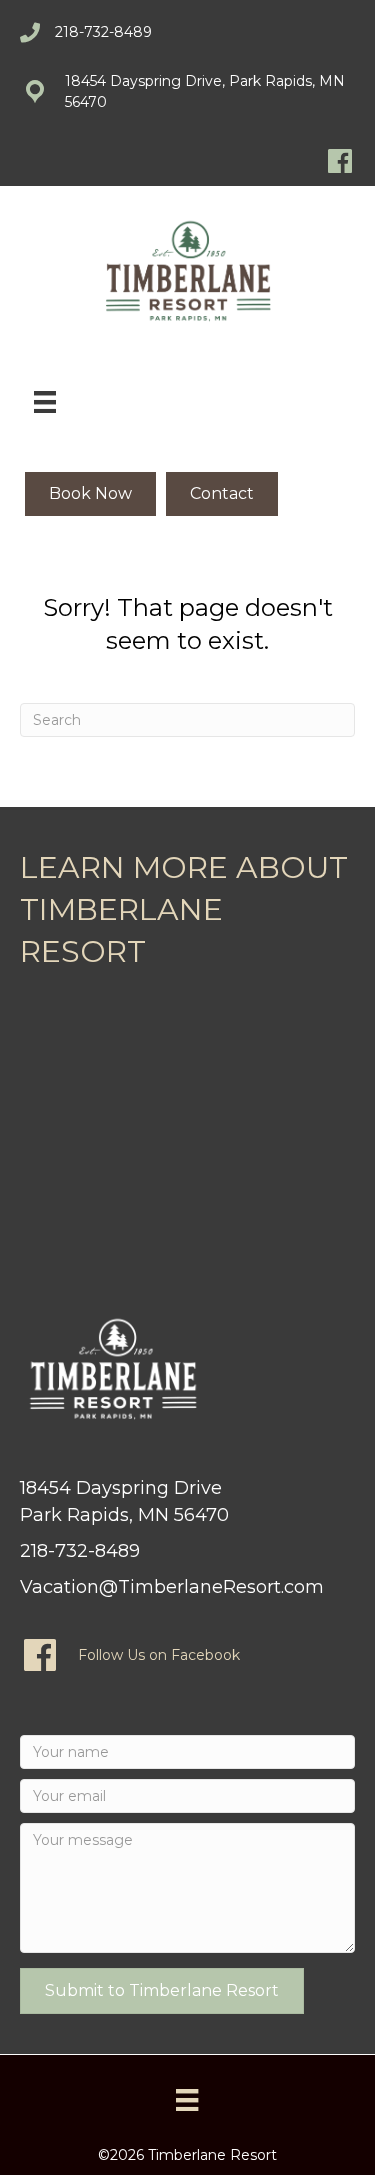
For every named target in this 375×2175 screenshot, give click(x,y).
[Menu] (45, 402)
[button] (162, 1990)
